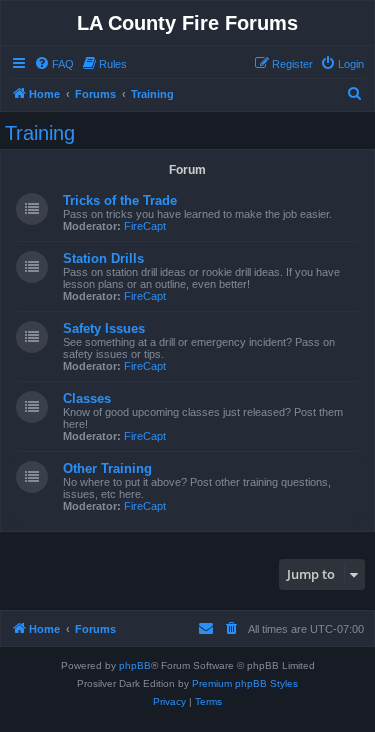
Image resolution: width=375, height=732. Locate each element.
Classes (87, 398)
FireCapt (145, 226)
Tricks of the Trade (120, 200)
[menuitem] (54, 64)
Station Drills (103, 258)
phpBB (135, 665)
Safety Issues (104, 328)
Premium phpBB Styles (245, 683)
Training (40, 133)
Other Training (107, 468)
